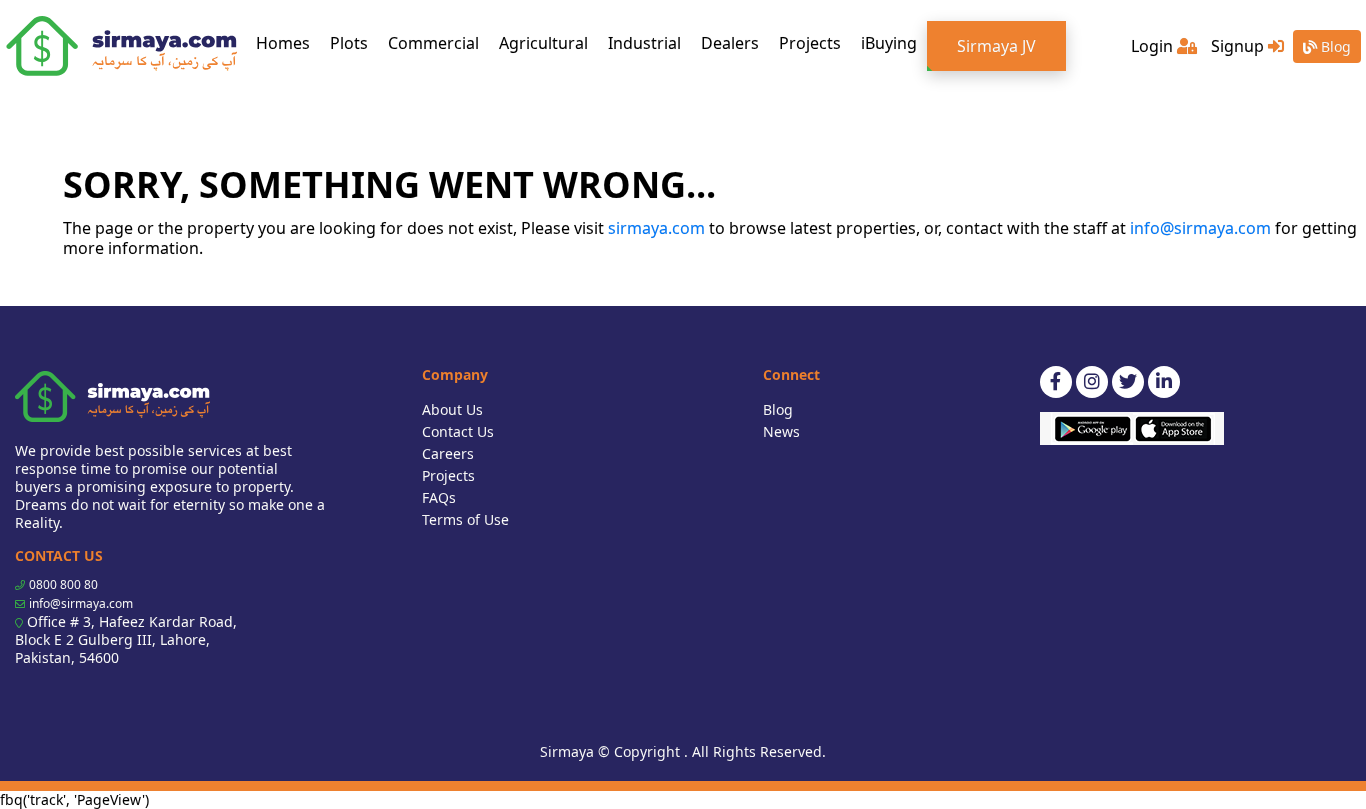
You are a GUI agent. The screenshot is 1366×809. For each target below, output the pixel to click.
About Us (452, 409)
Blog (1334, 46)
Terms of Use (465, 519)
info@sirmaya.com (1200, 228)
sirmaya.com (656, 228)
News (781, 431)
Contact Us (458, 431)
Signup (1239, 46)
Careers (448, 453)
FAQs (439, 497)
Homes (288, 42)
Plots (349, 43)
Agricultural (543, 43)
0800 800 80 (63, 584)
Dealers (730, 43)
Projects (810, 43)
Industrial (644, 43)
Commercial (433, 43)
